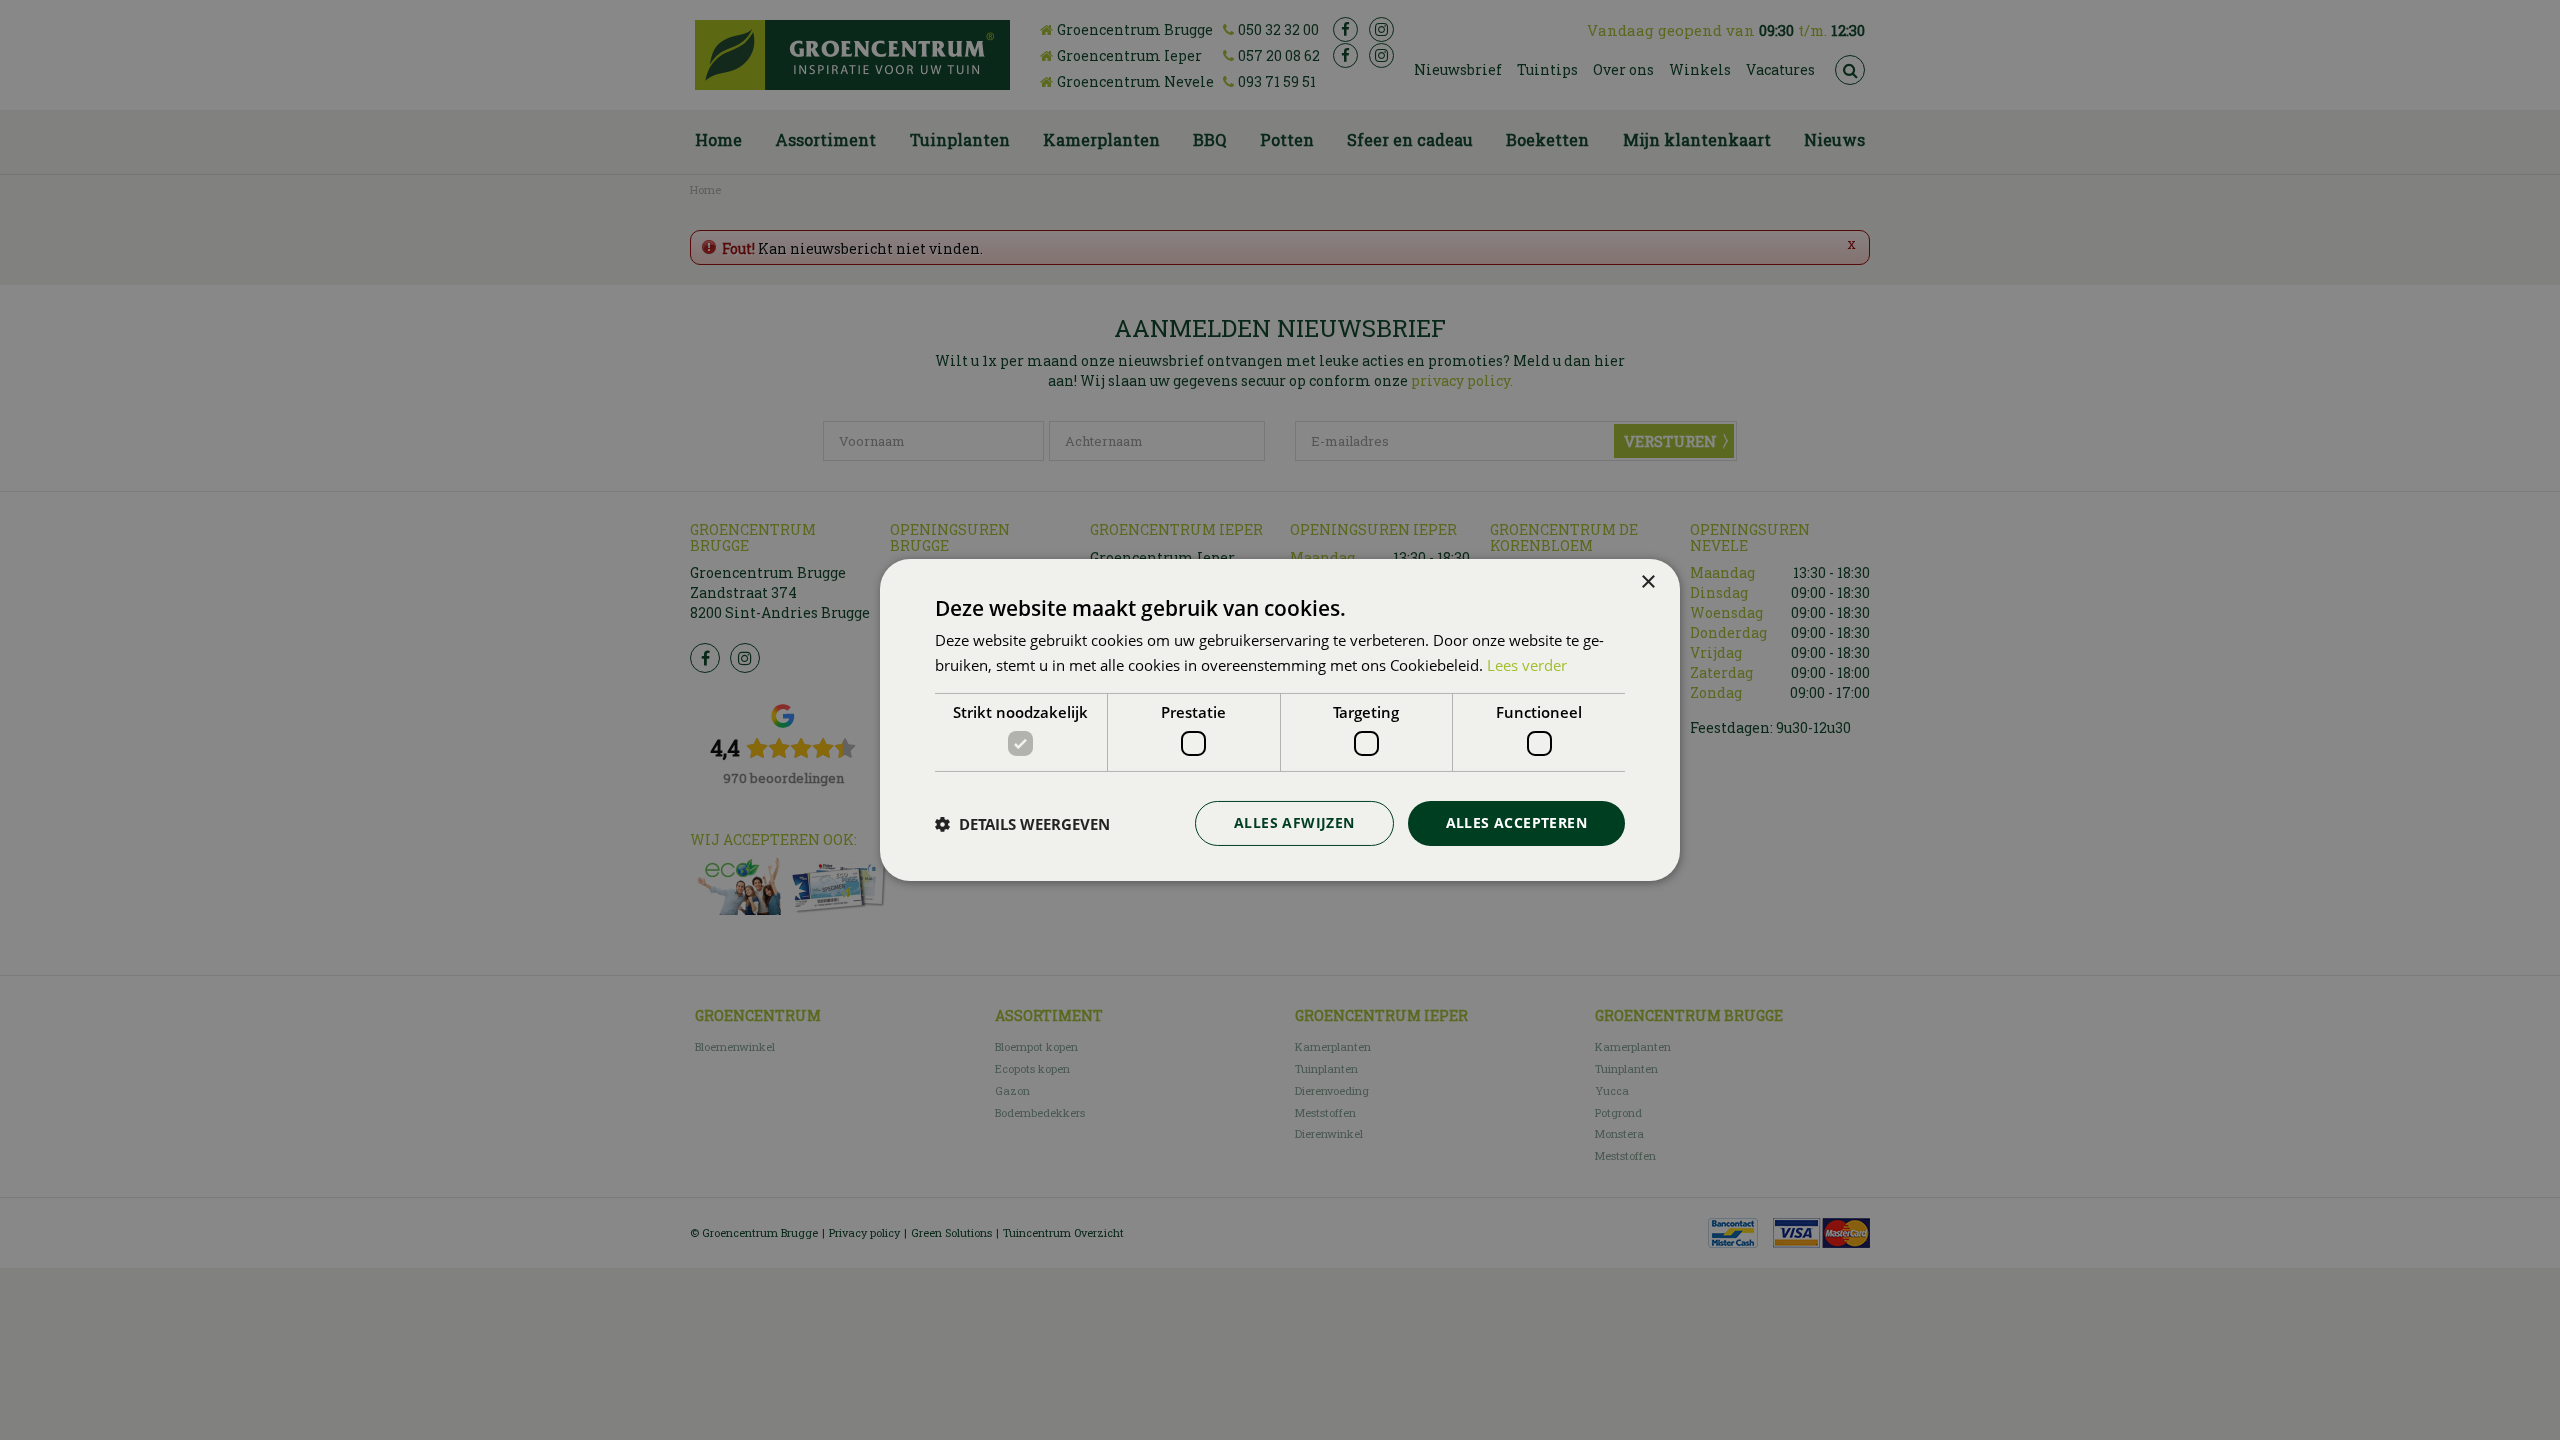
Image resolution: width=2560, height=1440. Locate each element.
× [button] (1647, 582)
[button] (1022, 824)
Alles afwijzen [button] (1294, 822)
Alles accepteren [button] (1516, 822)
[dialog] (1280, 720)
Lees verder (1527, 665)
